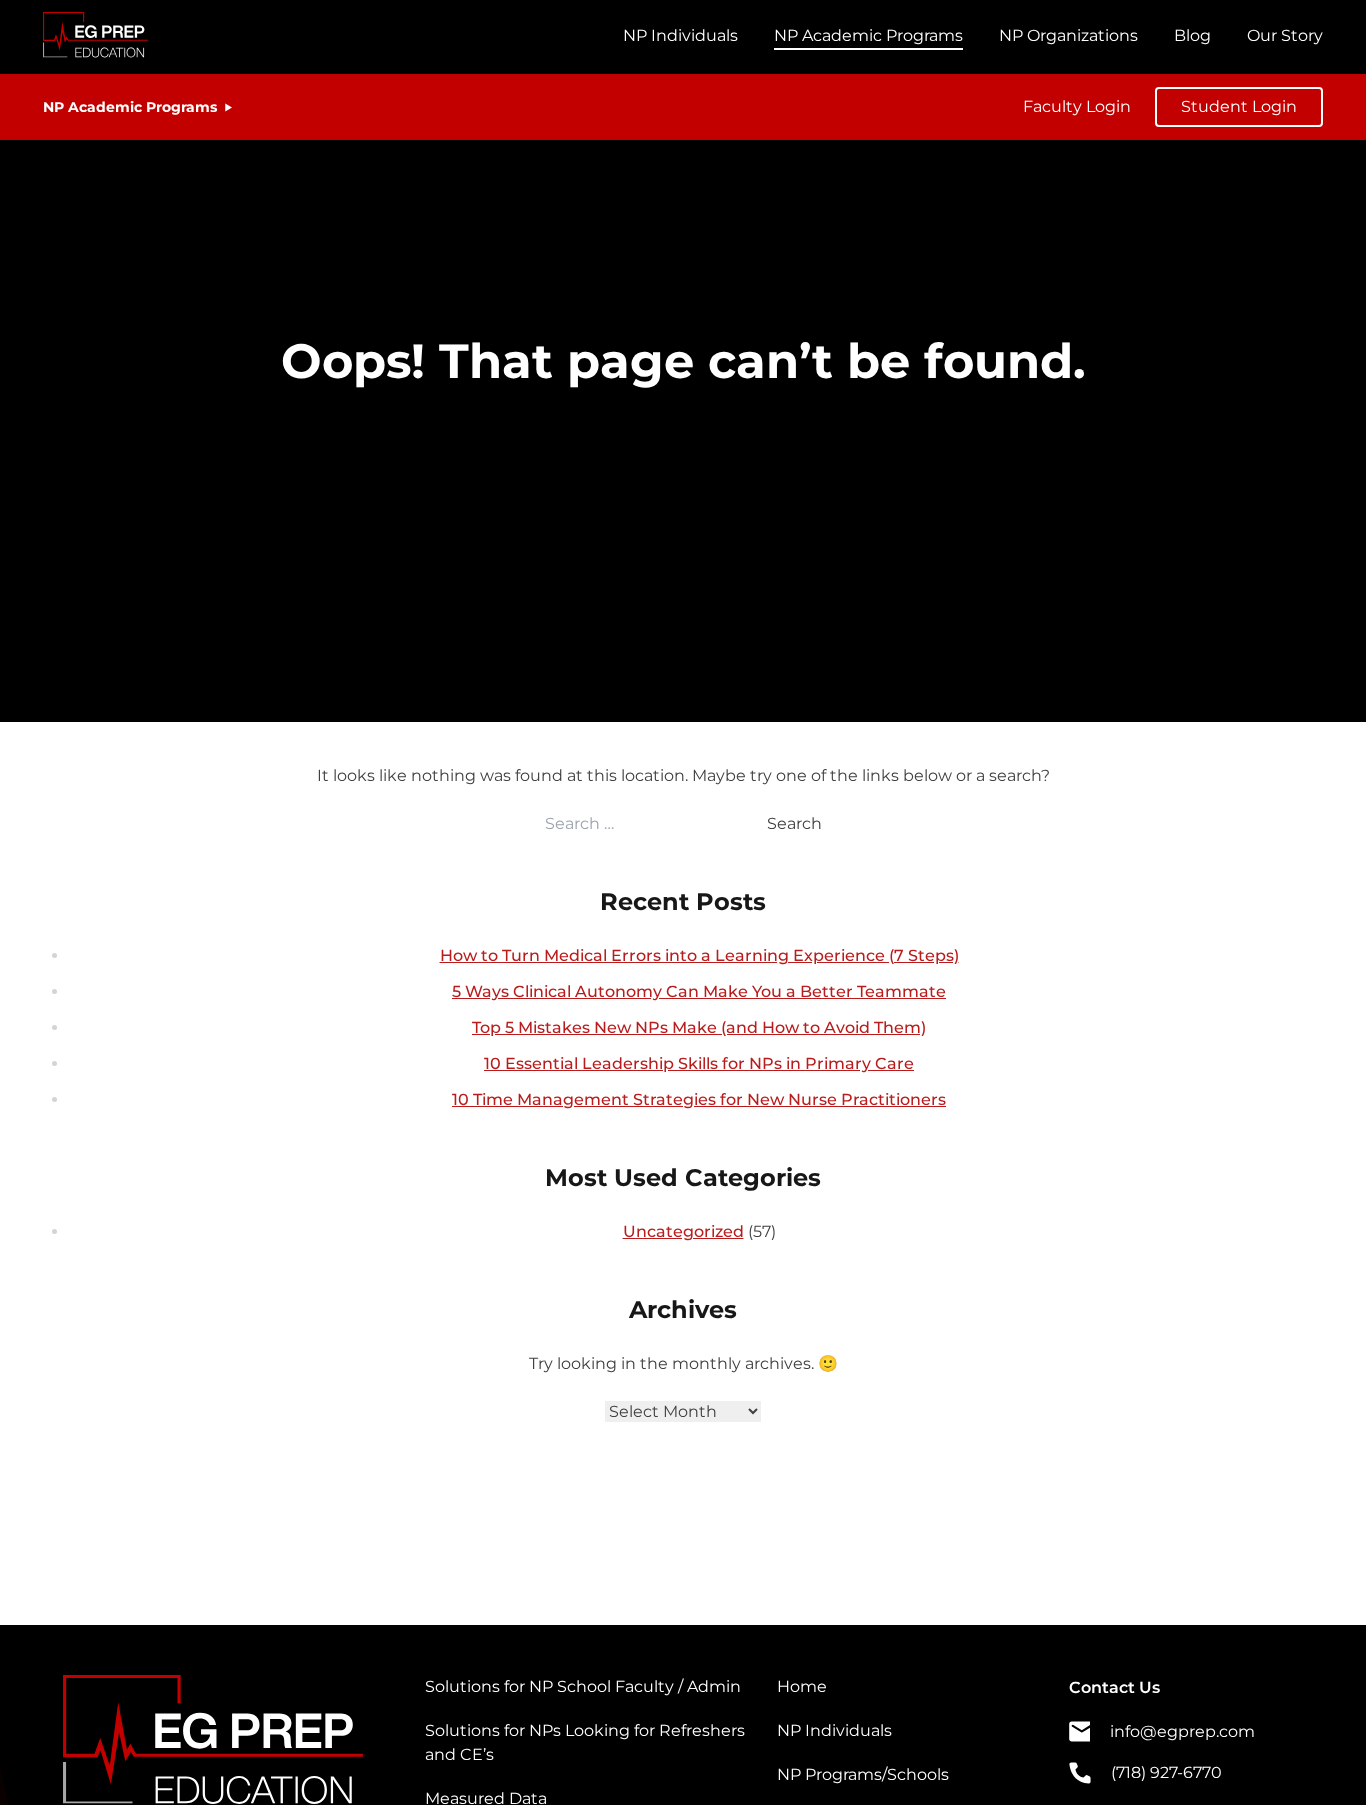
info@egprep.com (1182, 1731)
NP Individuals (680, 35)
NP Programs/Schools (863, 1774)
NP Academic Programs (868, 35)
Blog (1192, 35)
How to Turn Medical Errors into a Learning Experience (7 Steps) (699, 955)
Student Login (1239, 106)
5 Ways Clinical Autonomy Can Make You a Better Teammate (699, 991)
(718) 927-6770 (1166, 1772)
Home (802, 1686)
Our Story (1285, 35)
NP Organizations (1068, 35)
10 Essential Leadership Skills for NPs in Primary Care (699, 1063)
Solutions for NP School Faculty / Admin (583, 1686)
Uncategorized (683, 1231)
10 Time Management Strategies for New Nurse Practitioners (699, 1099)
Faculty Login (1077, 106)
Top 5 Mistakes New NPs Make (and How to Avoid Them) (699, 1027)
